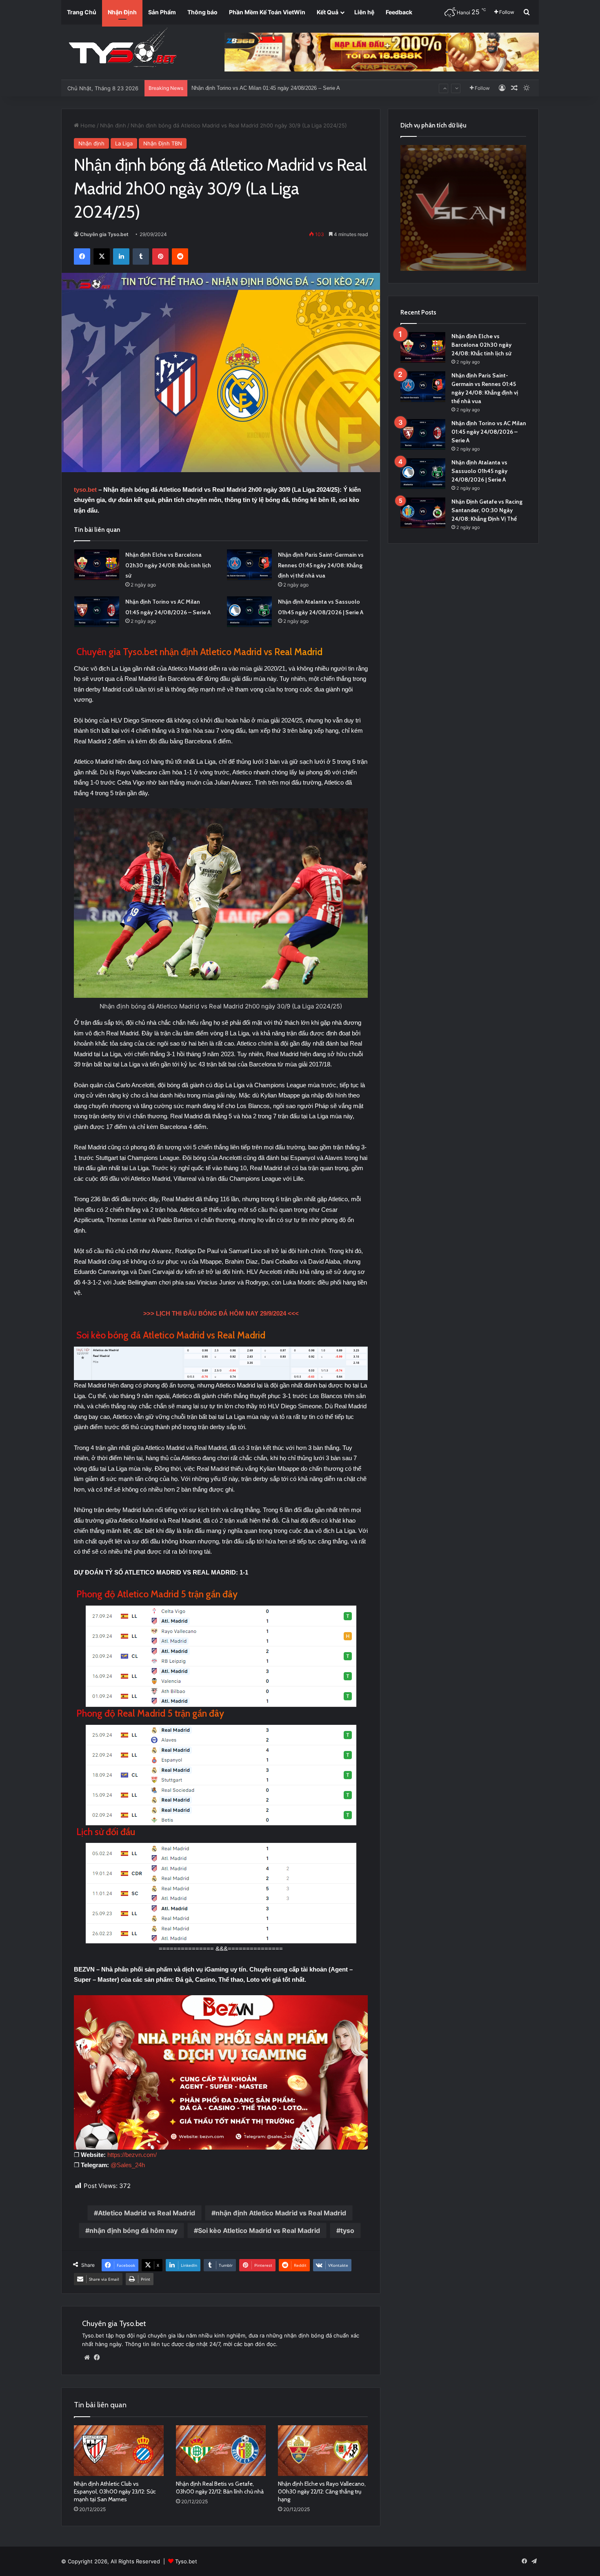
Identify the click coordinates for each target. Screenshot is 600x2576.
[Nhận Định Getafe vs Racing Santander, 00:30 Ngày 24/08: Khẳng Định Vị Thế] (423, 513)
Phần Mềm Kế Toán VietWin (267, 12)
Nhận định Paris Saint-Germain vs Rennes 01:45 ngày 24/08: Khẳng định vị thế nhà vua (321, 565)
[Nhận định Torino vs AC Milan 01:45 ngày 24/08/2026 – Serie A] (97, 612)
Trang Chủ (82, 12)
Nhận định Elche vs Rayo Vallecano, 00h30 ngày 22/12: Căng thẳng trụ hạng (322, 2491)
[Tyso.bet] (122, 49)
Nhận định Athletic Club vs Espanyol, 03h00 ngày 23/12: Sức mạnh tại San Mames (115, 2491)
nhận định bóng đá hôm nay (133, 2230)
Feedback (399, 12)
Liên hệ (364, 12)
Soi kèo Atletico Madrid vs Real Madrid (259, 2230)
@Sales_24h (128, 2165)
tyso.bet (85, 490)
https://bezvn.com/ (132, 2155)
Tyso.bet (186, 2561)
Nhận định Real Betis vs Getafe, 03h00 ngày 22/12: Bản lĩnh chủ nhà (220, 2488)
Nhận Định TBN (163, 143)
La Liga (124, 143)
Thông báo (202, 12)
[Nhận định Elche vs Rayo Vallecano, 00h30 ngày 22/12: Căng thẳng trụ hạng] (323, 2451)
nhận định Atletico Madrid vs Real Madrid (281, 2213)
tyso (347, 2230)
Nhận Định (122, 12)
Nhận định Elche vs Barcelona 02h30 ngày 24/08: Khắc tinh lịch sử (168, 565)
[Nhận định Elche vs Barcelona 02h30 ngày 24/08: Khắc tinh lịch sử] (97, 565)
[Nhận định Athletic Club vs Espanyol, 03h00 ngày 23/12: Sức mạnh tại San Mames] (119, 2451)
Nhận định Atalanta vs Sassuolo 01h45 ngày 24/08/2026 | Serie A (479, 471)
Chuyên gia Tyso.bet (104, 234)
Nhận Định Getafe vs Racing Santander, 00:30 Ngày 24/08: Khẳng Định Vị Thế (284, 89)
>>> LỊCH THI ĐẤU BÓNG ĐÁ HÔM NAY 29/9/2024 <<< (221, 1313)
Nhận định (113, 125)
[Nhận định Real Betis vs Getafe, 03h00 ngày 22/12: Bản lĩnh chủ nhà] (221, 2451)
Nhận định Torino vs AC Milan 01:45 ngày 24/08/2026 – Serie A (489, 432)
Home (87, 125)
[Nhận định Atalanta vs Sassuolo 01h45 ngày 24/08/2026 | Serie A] (249, 612)
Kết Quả (328, 12)
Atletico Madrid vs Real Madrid (147, 2213)
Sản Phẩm (162, 12)
